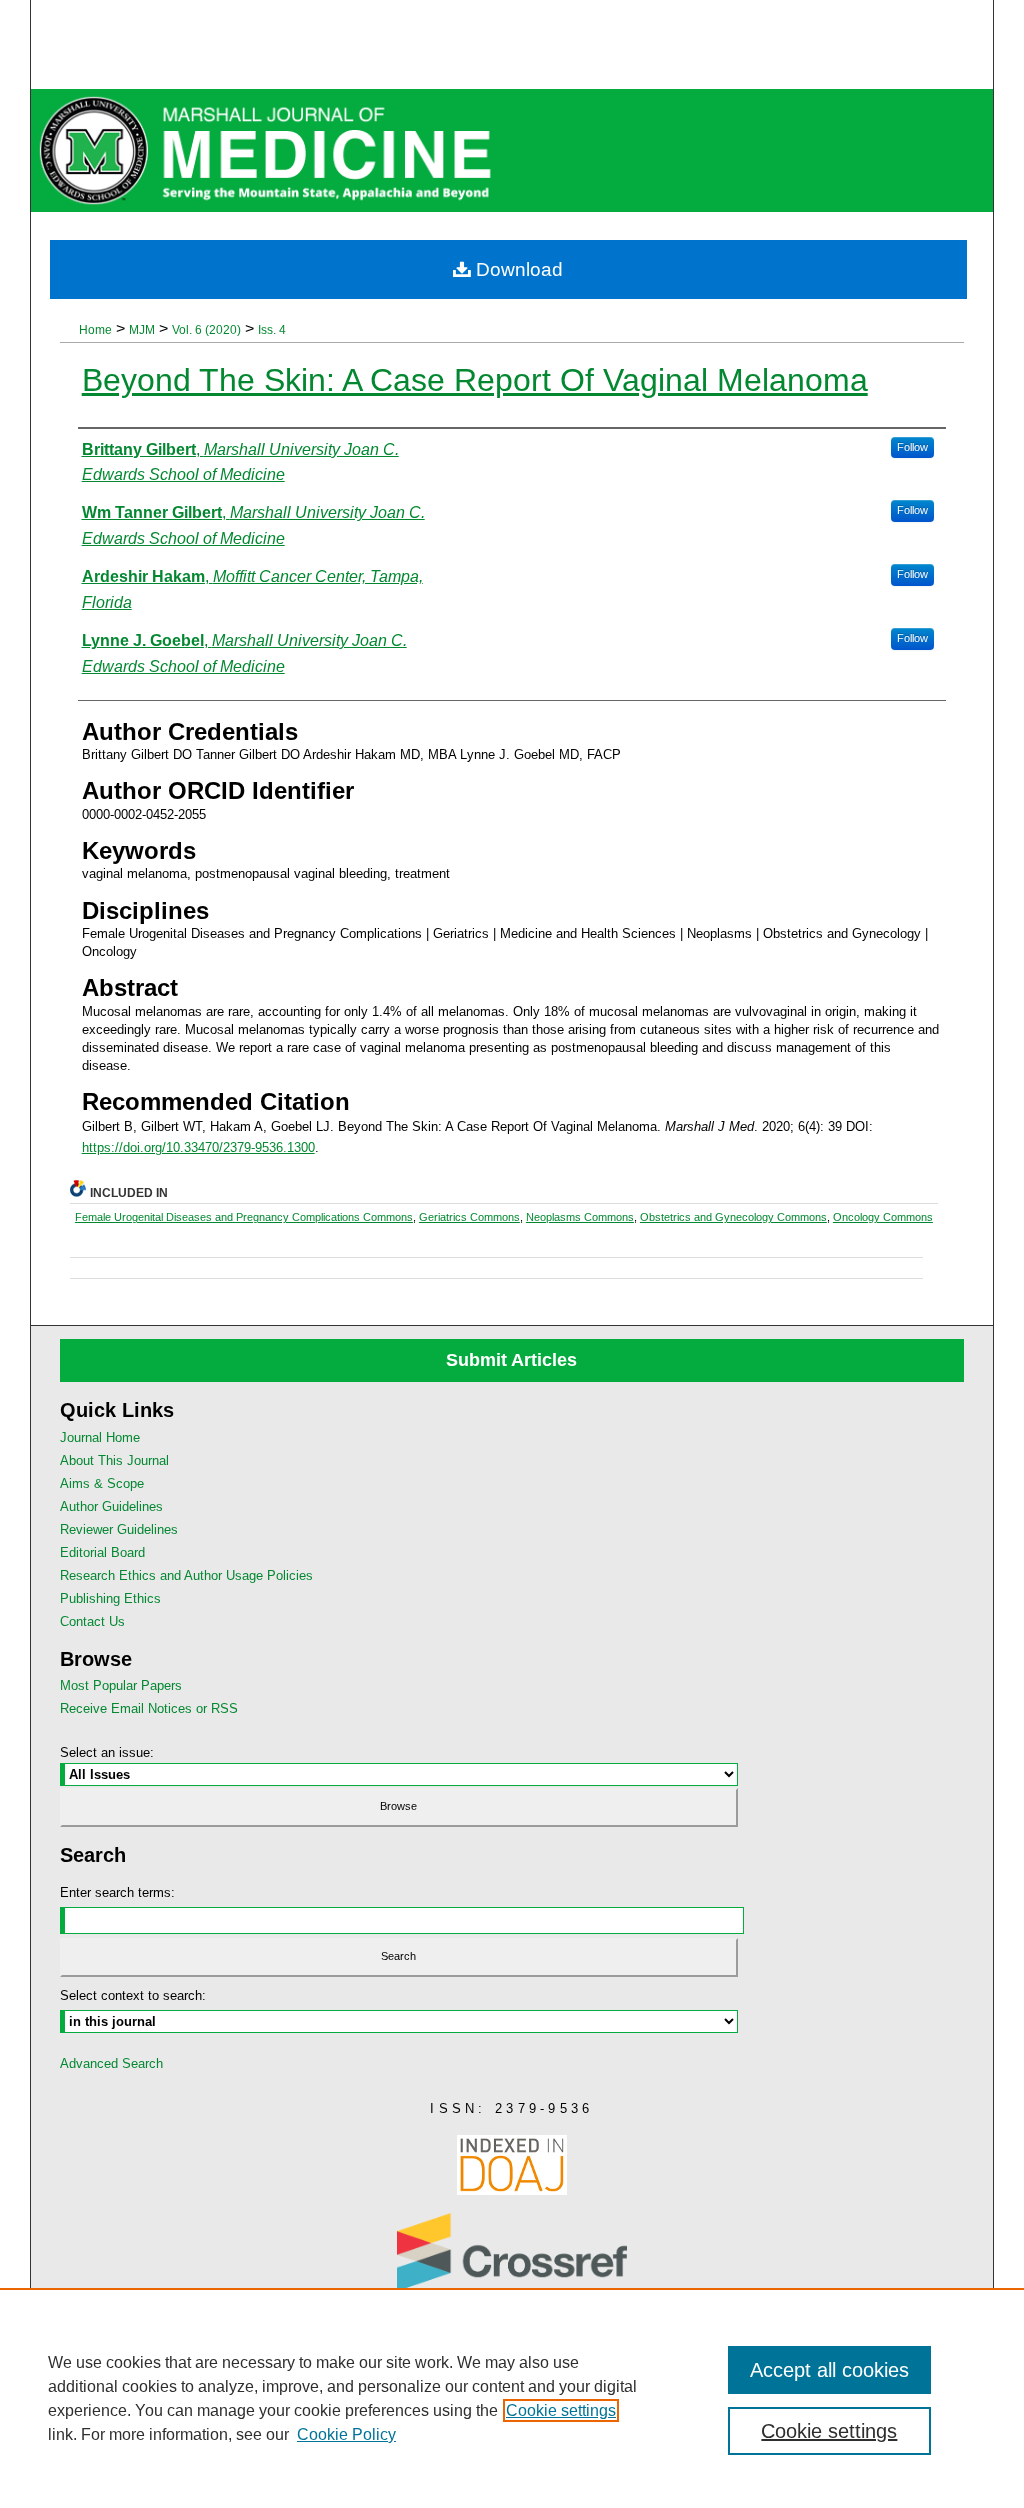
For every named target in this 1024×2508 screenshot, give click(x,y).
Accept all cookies (829, 2370)
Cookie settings (561, 2410)
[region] (512, 2398)
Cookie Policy (346, 2434)
